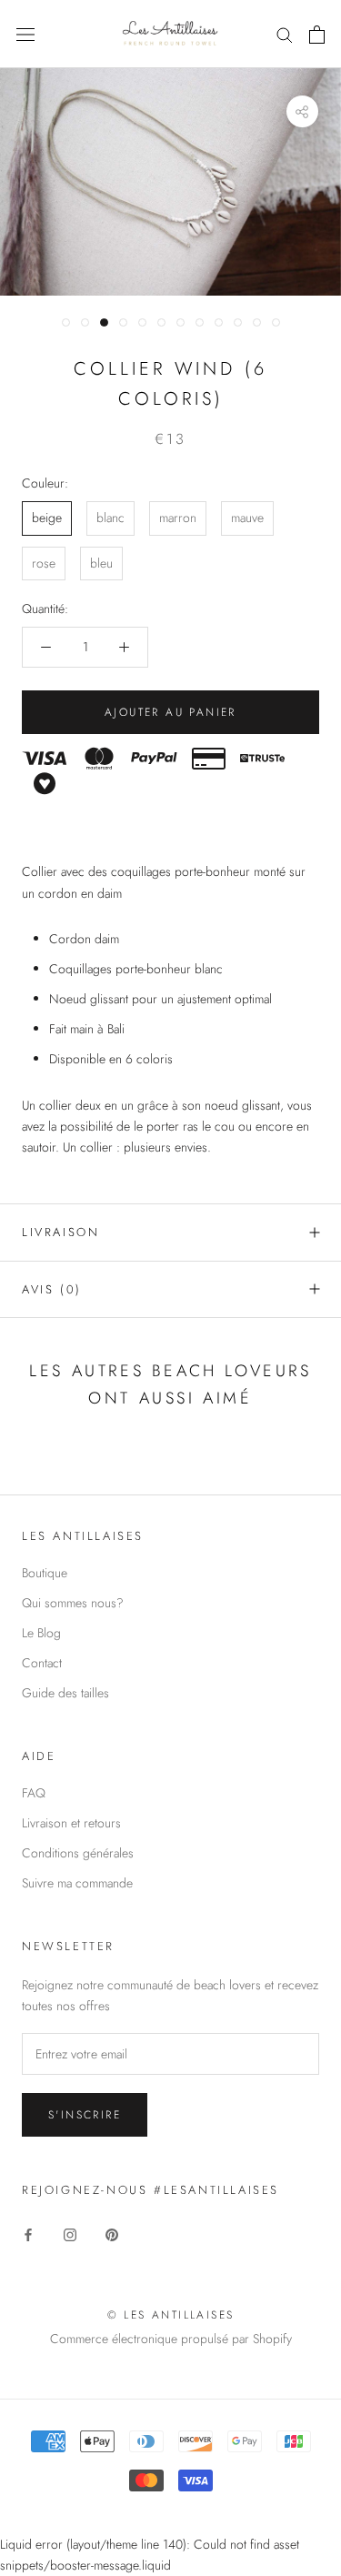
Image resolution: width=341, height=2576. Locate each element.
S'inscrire (85, 2115)
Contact (42, 1663)
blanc (110, 518)
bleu (101, 563)
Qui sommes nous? (73, 1603)
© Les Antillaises (171, 2315)
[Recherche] (285, 34)
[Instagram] (70, 2234)
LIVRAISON (60, 1232)
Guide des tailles (65, 1693)
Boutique (45, 1573)
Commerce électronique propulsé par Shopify (171, 2339)
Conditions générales (78, 1853)
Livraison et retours (71, 1823)
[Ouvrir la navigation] (25, 35)
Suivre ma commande (77, 1883)
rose (44, 563)
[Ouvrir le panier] (317, 35)
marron (178, 518)
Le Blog (41, 1633)
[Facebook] (28, 2234)
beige (47, 518)
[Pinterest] (112, 2234)
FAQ (34, 1793)
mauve (247, 518)
